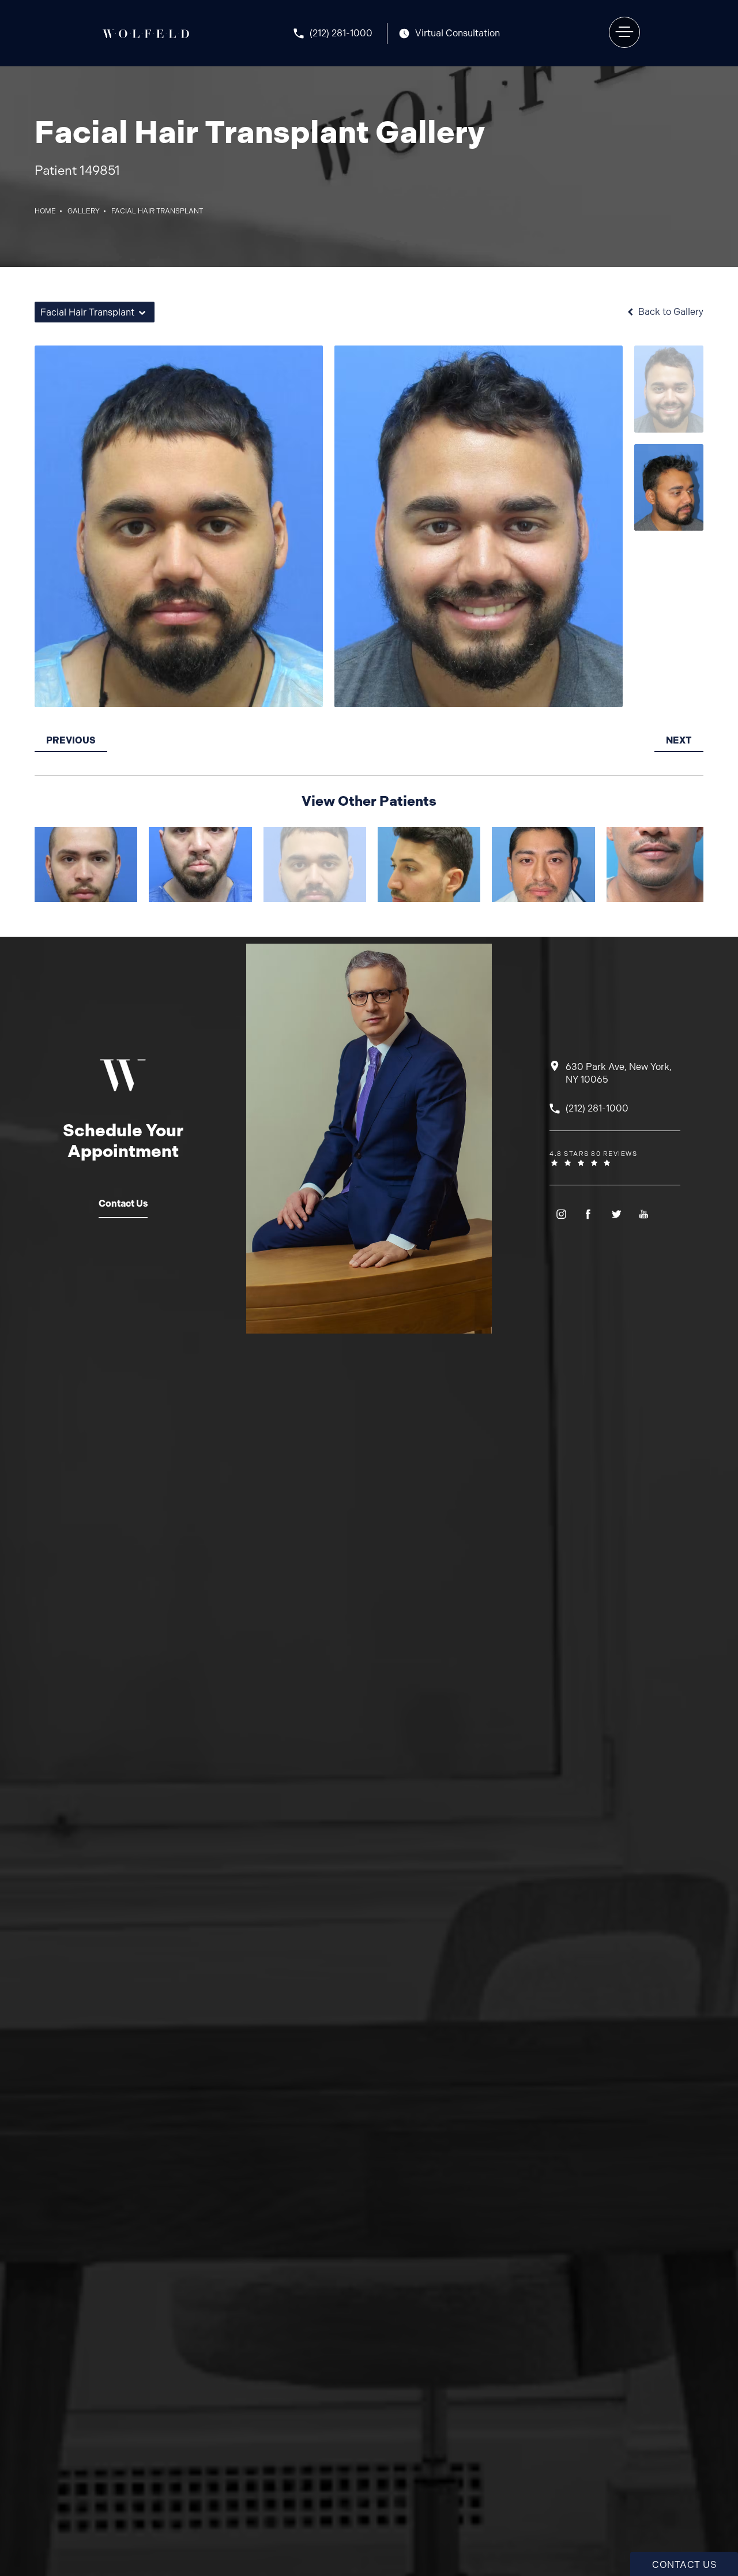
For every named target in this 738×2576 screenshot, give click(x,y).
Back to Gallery (670, 312)
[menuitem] (561, 1214)
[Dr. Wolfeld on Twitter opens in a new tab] (616, 1214)
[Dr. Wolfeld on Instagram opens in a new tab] (561, 1214)
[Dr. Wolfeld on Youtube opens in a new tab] (644, 1214)
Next (679, 740)
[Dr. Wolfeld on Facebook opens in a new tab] (588, 1214)
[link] (340, 33)
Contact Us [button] (684, 2565)
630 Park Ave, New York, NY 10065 (619, 1073)
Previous (71, 740)
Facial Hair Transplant (157, 211)
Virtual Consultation (458, 33)
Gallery (84, 211)
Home (45, 211)
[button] (624, 32)
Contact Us (123, 1203)
